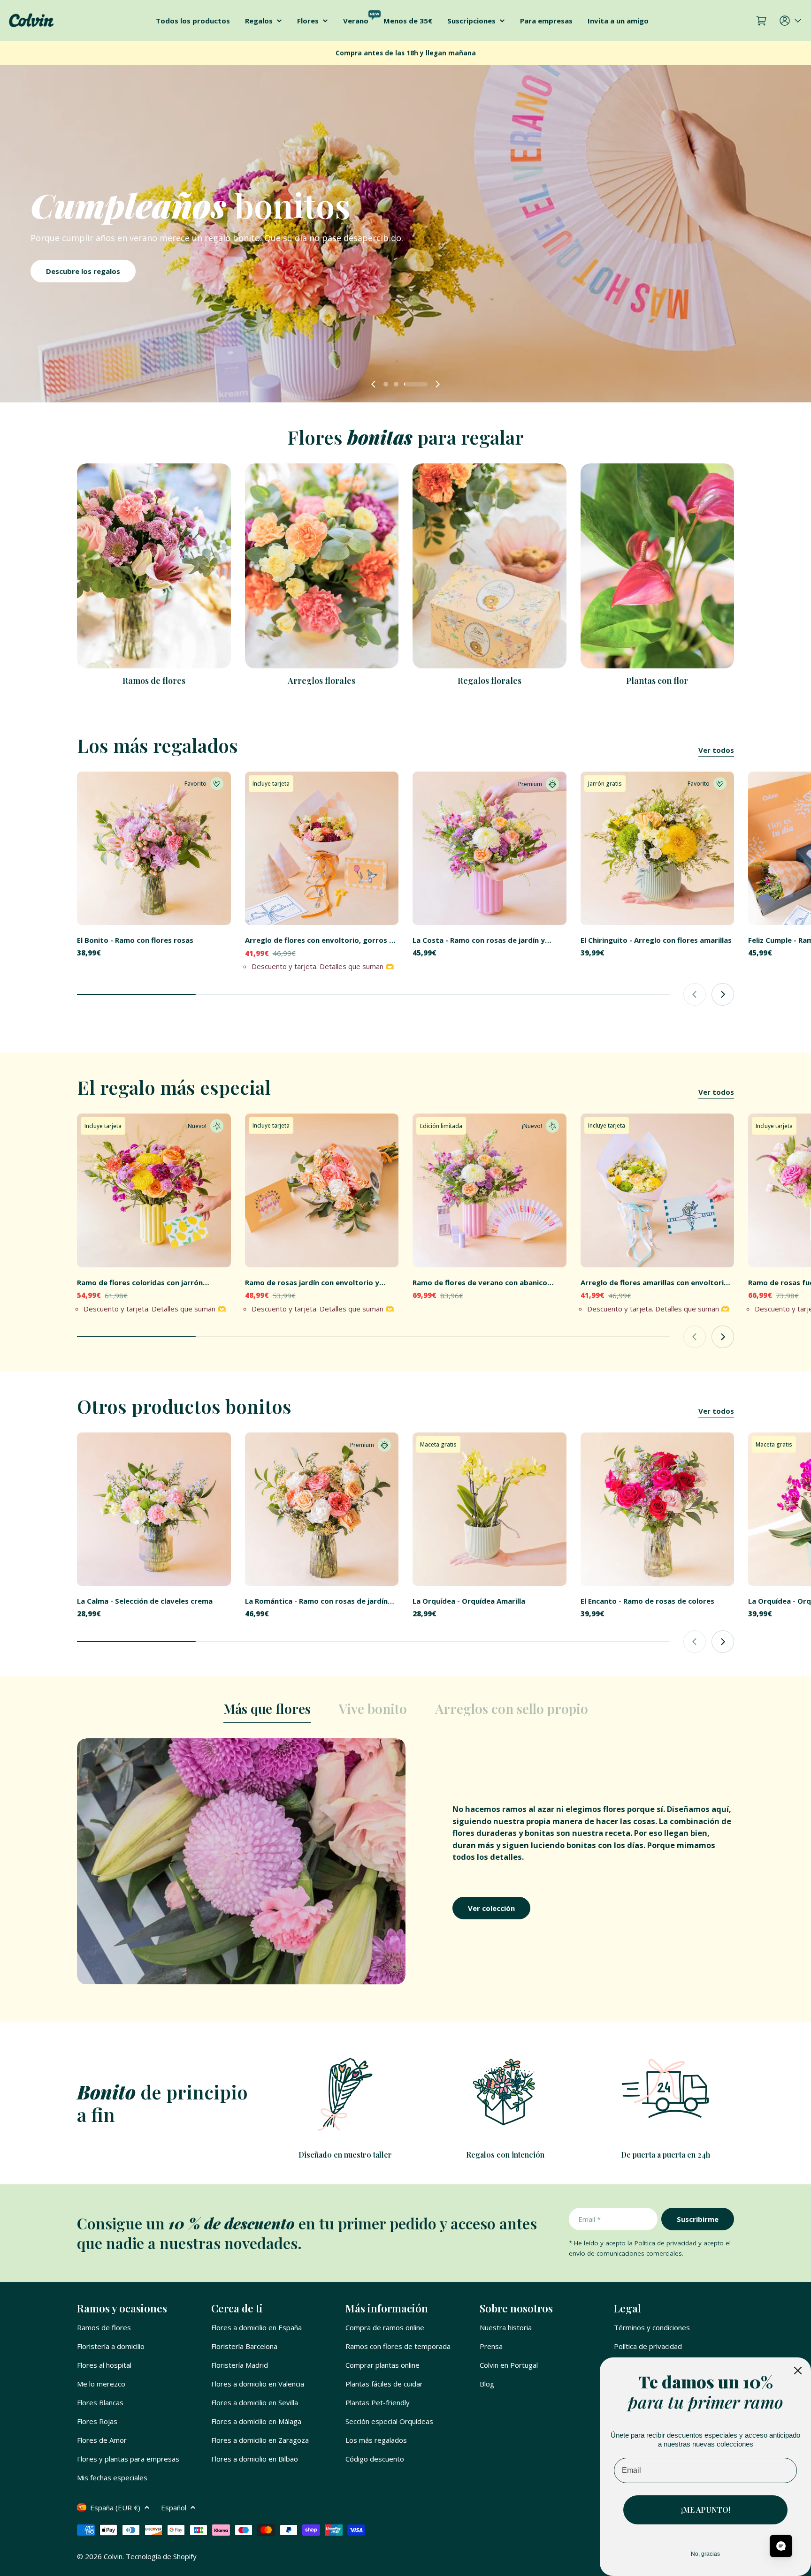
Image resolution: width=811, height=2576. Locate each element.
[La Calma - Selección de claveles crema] (154, 1509)
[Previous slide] (374, 384)
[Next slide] (437, 384)
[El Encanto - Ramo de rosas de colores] (658, 1509)
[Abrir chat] (781, 2546)
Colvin (113, 2556)
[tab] (267, 1712)
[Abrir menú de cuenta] (791, 21)
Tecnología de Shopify (161, 2556)
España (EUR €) (115, 2508)
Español (174, 2508)
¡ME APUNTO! (706, 2510)
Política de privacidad (666, 2243)
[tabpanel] (405, 1861)
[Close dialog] (798, 2371)
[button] (395, 384)
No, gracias (705, 2554)
